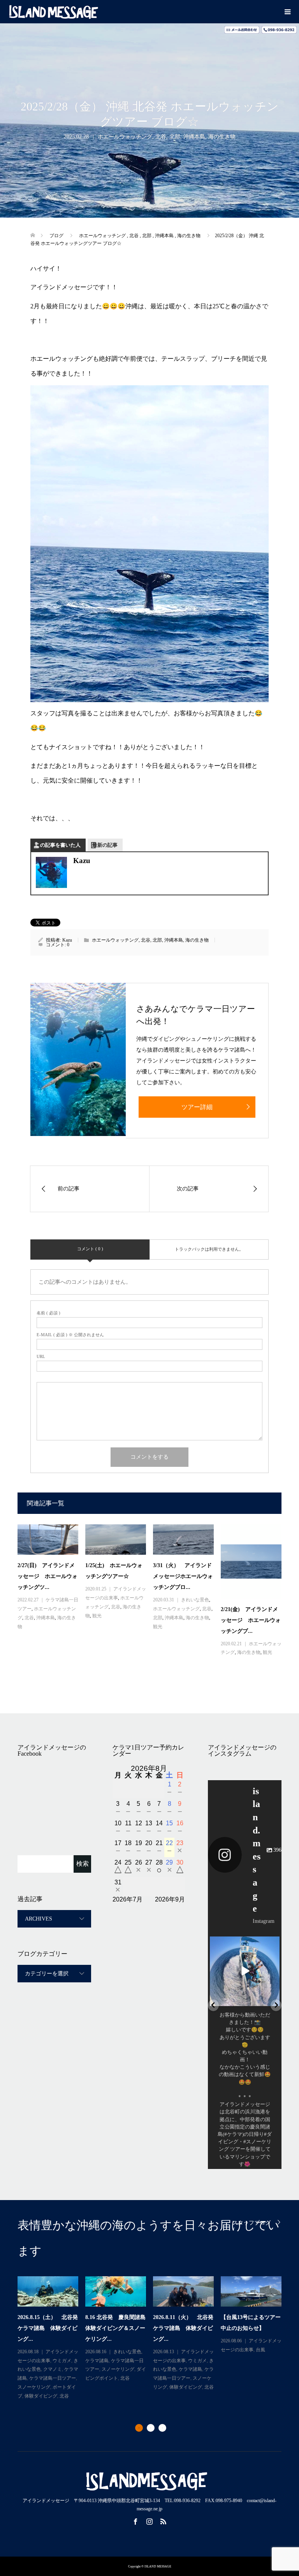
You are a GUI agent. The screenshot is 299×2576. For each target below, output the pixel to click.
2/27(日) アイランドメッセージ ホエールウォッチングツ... (47, 1576)
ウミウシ (130, 2361)
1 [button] (139, 2428)
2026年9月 (170, 1899)
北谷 (161, 137)
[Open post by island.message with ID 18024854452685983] (245, 1971)
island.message (245, 1943)
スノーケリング (55, 2378)
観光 (97, 1616)
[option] (153, 2338)
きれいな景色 (195, 1600)
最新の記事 (105, 845)
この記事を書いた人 (58, 845)
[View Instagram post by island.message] (273, 1999)
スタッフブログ (252, 2223)
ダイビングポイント (253, 2378)
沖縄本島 (194, 137)
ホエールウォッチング (125, 137)
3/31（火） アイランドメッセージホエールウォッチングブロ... (183, 1576)
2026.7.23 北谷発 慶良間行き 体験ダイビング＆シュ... (183, 2332)
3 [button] (162, 2428)
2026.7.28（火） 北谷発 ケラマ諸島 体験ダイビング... (118, 2328)
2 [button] (151, 2428)
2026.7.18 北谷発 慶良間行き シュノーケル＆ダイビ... (251, 2328)
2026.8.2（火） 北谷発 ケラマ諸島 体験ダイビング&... (49, 2328)
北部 (175, 137)
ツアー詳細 (197, 1107)
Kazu (67, 940)
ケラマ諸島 (36, 2369)
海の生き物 (222, 137)
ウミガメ (258, 2352)
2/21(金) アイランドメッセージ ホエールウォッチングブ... (251, 1620)
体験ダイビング (118, 2387)
